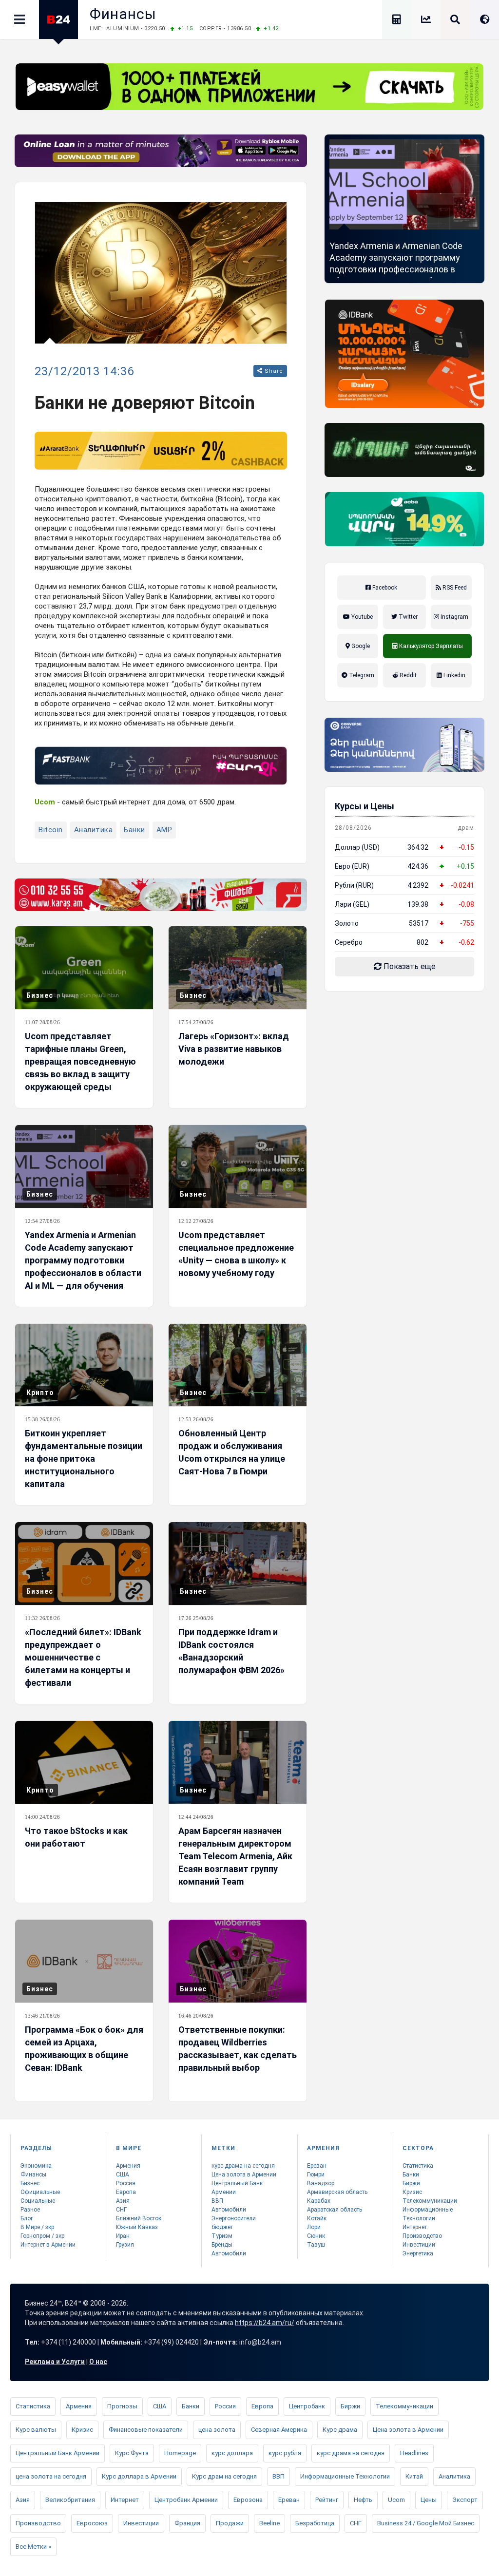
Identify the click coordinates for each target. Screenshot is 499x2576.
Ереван (317, 2166)
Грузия (125, 2245)
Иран (123, 2236)
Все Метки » (33, 2547)
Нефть (363, 2500)
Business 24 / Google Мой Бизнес (426, 2523)
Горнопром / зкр (42, 2236)
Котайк (317, 2218)
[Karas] (161, 895)
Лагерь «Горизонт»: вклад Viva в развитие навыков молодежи (234, 1049)
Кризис (412, 2192)
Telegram (361, 675)
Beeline (269, 2523)
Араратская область (335, 2210)
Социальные (38, 2201)
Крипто (40, 1393)
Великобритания (70, 2500)
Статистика (418, 2166)
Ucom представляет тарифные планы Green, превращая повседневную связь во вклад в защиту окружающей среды (80, 1061)
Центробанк (307, 2406)
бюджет (222, 2227)
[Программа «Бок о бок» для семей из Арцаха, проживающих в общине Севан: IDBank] (84, 1961)
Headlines (414, 2453)
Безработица (315, 2523)
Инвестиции (419, 2245)
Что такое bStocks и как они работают (76, 1837)
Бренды (222, 2245)
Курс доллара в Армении (139, 2476)
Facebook (384, 588)
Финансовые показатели (146, 2430)
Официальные (40, 2192)
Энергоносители (234, 2218)
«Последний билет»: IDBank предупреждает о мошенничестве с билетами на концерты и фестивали (83, 1657)
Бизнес (40, 995)
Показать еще (409, 966)
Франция (187, 2523)
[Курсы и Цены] (426, 21)
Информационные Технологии (345, 2476)
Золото (347, 923)
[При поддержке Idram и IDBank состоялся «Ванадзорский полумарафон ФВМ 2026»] (238, 1564)
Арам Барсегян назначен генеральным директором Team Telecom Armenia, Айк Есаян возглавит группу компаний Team (235, 1856)
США (123, 2175)
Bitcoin (51, 830)
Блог (27, 2218)
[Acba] (404, 519)
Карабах (319, 2201)
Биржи (411, 2183)
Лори (314, 2227)
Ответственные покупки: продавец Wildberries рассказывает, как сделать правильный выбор (238, 2049)
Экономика (36, 2166)
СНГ (121, 2210)
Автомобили (229, 2210)
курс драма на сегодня (243, 2166)
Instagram (454, 617)
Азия (123, 2201)
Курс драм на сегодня (224, 2476)
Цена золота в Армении (244, 2175)
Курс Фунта (132, 2453)
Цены (429, 2500)
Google (360, 646)
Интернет (415, 2227)
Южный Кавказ (137, 2227)
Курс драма (340, 2430)
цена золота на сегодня (51, 2476)
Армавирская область (337, 2192)
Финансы (123, 14)
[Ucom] (404, 450)
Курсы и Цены (365, 806)
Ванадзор (321, 2183)
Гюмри (316, 2175)
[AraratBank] (161, 451)
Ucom (396, 2500)
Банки (134, 830)
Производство (422, 2236)
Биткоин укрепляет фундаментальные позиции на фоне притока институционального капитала (84, 1459)
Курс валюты (36, 2430)
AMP (164, 830)
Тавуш (316, 2245)
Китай (414, 2476)
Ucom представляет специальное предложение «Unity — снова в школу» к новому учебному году (236, 1254)
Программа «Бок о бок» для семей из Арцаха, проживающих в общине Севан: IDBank (84, 2049)
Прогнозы (122, 2406)
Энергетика (418, 2253)
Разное (30, 2210)
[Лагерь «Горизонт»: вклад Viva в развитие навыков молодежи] (238, 968)
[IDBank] (404, 354)
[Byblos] (161, 151)
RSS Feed (454, 588)
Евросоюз (92, 2523)
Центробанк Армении (186, 2500)
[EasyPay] (249, 87)
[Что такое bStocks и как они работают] (84, 1762)
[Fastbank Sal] (161, 766)
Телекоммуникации (430, 2201)
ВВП (217, 2201)
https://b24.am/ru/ (265, 2323)
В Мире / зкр (37, 2227)
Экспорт (465, 2500)
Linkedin (454, 675)
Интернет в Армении (48, 2245)
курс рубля (285, 2453)
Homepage (180, 2453)
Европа (126, 2192)
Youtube (361, 617)
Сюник (316, 2236)
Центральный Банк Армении (58, 2453)
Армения (128, 2166)
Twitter (407, 617)
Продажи (230, 2523)
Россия (126, 2183)
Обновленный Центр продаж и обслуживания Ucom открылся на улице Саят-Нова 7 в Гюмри (232, 1452)
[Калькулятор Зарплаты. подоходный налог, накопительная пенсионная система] (397, 21)
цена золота (217, 2430)
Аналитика (94, 830)
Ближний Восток (139, 2218)
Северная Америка (279, 2430)
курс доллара (232, 2453)
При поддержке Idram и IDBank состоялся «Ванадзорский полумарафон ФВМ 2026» (231, 1651)
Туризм (222, 2236)
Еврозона (248, 2500)
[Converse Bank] (404, 745)
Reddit (407, 675)
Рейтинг (327, 2500)
